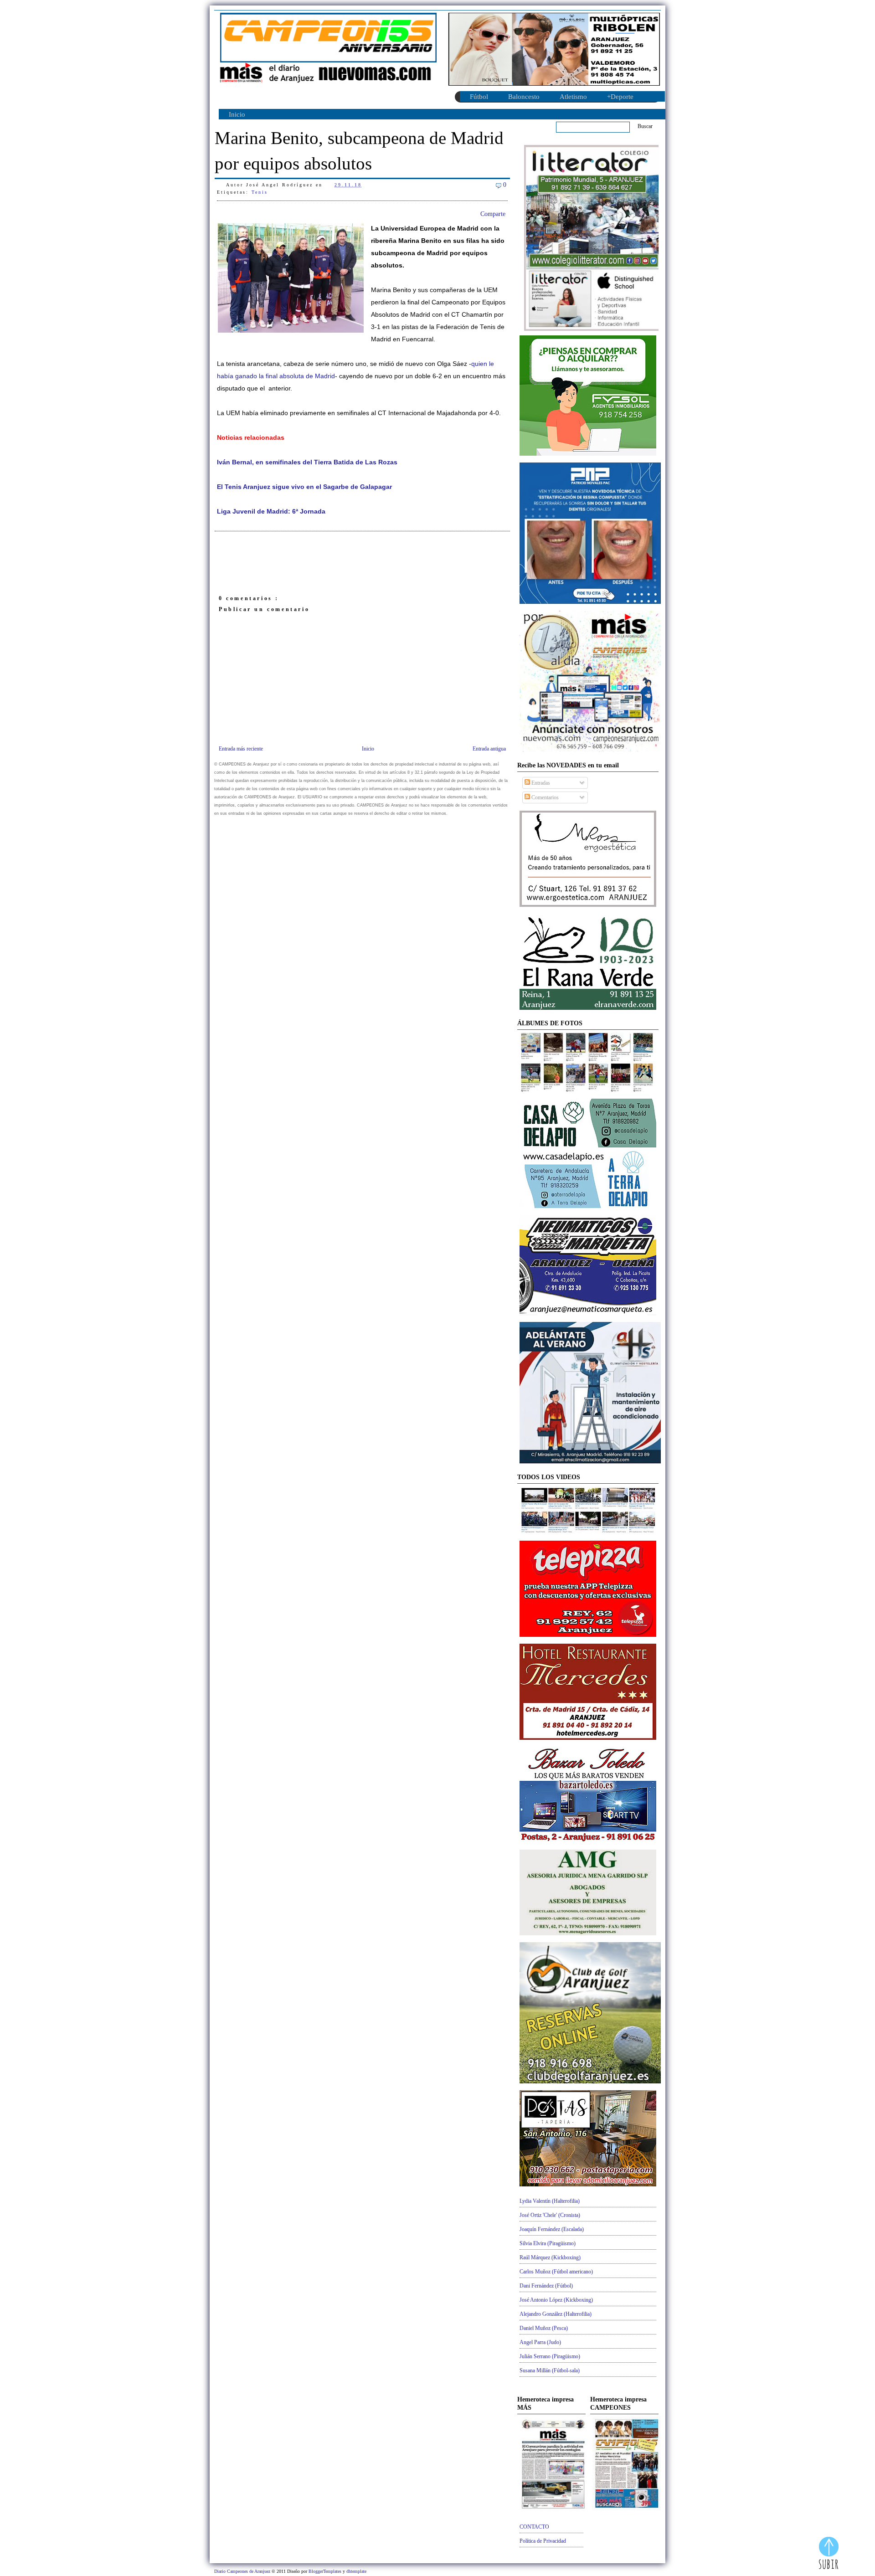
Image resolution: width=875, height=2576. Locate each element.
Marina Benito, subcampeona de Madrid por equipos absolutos (359, 151)
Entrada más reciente (241, 749)
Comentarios (544, 797)
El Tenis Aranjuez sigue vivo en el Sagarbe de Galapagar (304, 487)
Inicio (237, 114)
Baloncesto (524, 97)
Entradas (540, 783)
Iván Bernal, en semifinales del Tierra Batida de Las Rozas (307, 462)
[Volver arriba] (829, 2554)
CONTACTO (534, 2527)
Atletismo (573, 97)
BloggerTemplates (326, 2571)
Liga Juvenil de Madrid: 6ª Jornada (271, 512)
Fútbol (479, 97)
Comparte (493, 214)
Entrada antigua (489, 749)
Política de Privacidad (543, 2541)
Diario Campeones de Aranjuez (243, 2571)
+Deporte (620, 97)
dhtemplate (356, 2571)
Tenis (260, 192)
